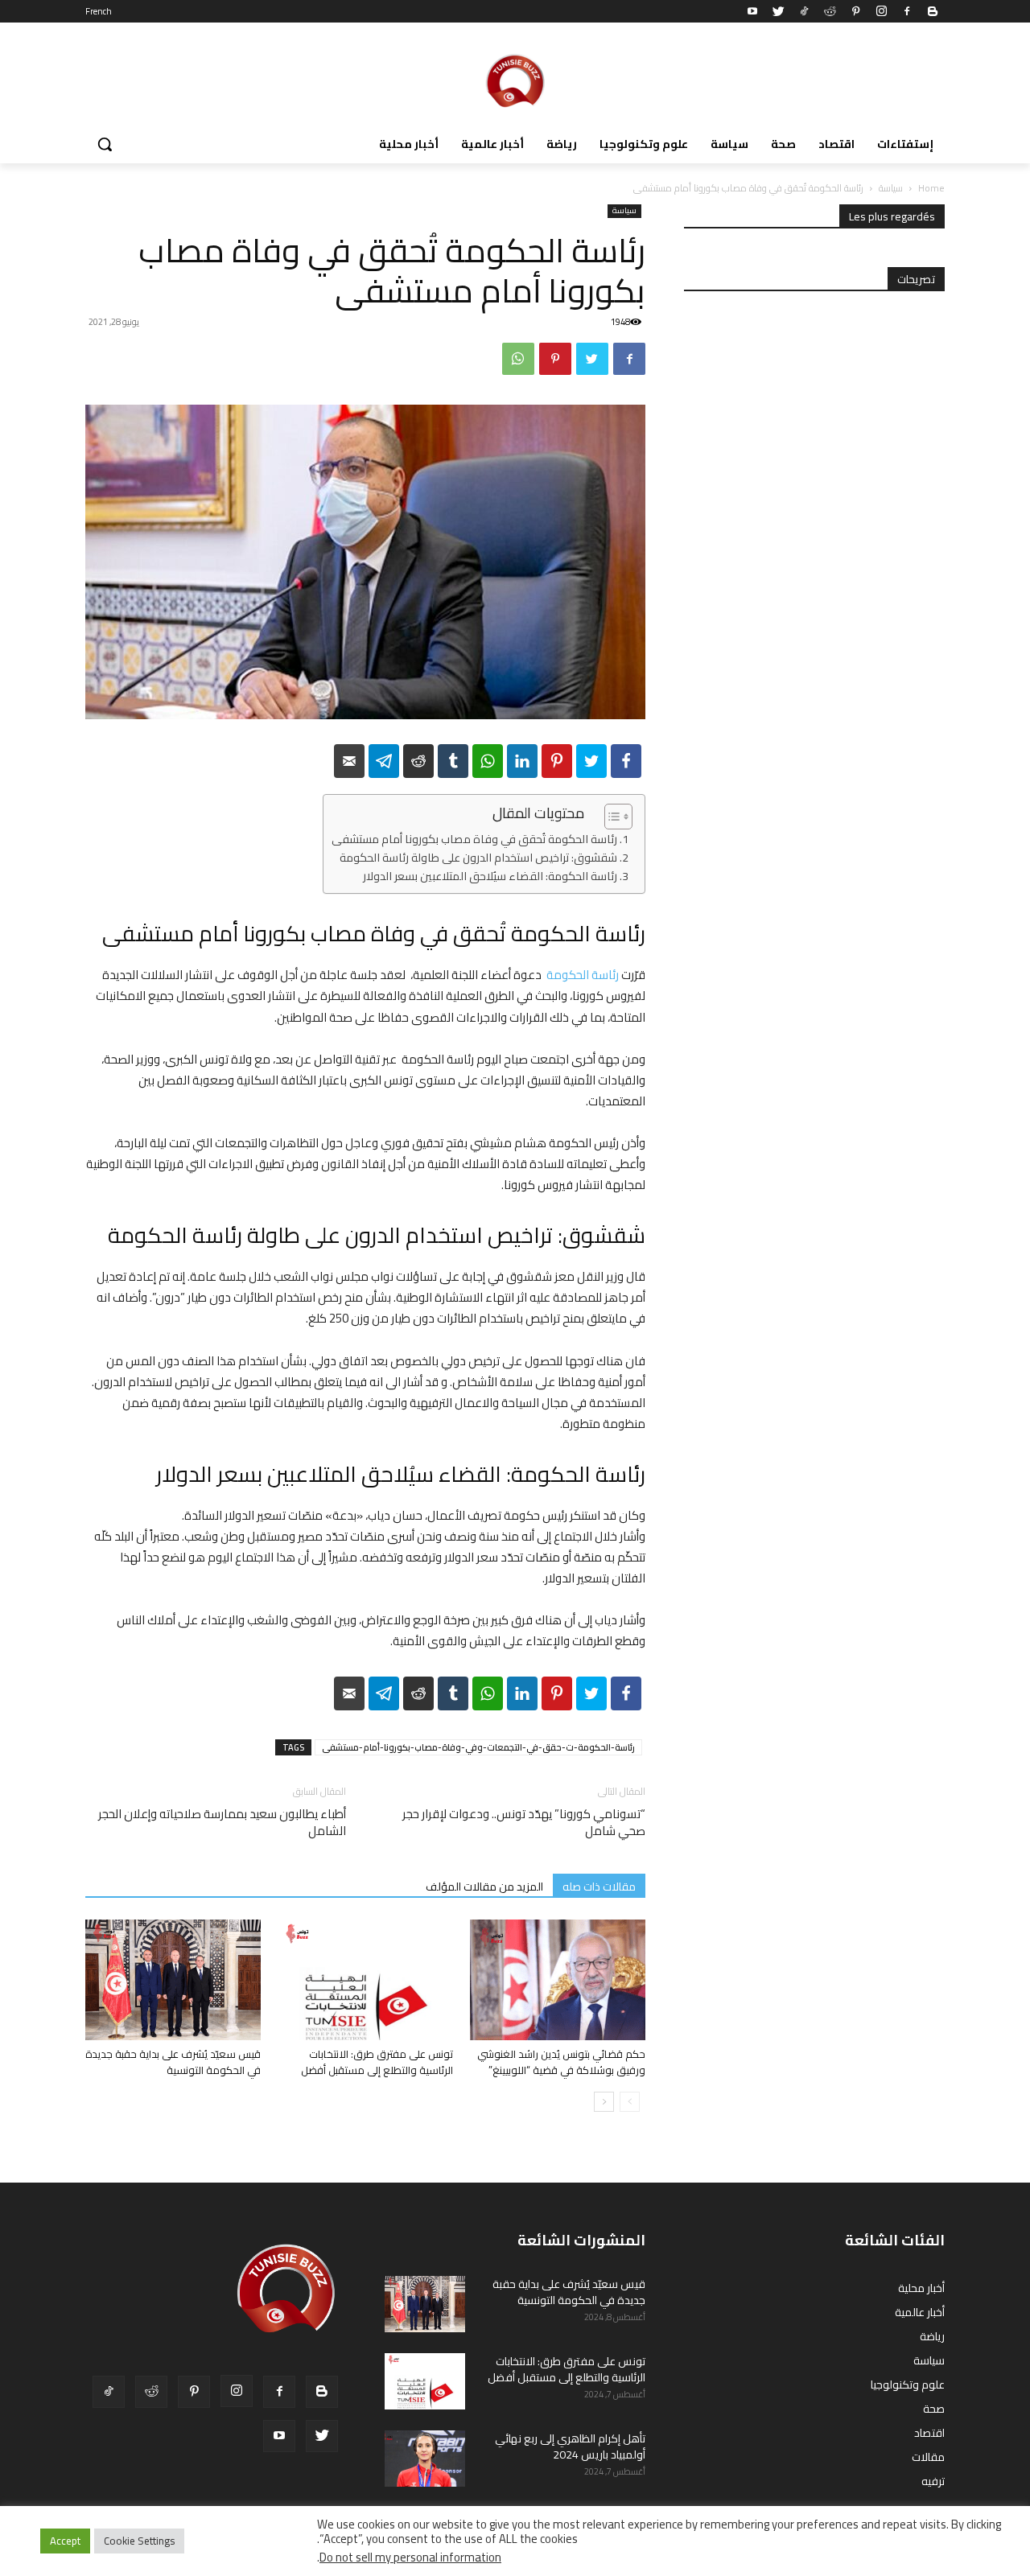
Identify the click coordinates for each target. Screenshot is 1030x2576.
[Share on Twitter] (591, 761)
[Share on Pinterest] (557, 761)
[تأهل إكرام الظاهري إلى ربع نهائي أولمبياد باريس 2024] (425, 2459)
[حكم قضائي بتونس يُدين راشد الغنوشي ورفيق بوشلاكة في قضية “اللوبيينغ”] (558, 1980)
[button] (105, 144)
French (99, 11)
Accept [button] (65, 2541)
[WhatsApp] (518, 359)
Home (931, 188)
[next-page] (604, 2102)
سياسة (891, 188)
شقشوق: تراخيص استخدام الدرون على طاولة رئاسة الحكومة (478, 858)
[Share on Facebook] (626, 761)
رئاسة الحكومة (583, 975)
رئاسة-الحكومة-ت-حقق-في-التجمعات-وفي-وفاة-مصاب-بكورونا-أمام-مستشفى (478, 1747)
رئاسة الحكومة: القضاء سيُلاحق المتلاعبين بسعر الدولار (490, 876)
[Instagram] (881, 11)
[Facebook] (907, 11)
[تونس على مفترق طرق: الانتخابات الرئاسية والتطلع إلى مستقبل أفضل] (365, 1980)
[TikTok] (804, 11)
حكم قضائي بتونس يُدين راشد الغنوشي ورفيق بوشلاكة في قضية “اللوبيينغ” (561, 2062)
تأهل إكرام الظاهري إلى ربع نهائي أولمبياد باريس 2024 (570, 2446)
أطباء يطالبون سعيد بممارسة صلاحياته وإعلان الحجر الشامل (222, 1822)
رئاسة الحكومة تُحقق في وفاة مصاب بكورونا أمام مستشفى (474, 839)
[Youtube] (752, 11)
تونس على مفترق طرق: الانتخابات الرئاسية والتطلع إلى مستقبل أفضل (377, 2062)
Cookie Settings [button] (139, 2541)
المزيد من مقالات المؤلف (484, 1886)
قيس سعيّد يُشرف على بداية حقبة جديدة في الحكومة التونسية (173, 2062)
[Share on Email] (349, 761)
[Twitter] (778, 11)
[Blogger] (933, 11)
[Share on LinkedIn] (522, 761)
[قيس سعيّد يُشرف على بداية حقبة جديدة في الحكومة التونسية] (173, 1980)
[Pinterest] (855, 11)
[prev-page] (630, 2102)
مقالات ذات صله (599, 1886)
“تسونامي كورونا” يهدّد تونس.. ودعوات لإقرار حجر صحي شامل (524, 1822)
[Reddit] (830, 11)
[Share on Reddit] (418, 761)
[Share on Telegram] (384, 761)
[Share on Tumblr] (453, 761)
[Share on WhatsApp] (488, 761)
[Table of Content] (618, 817)
